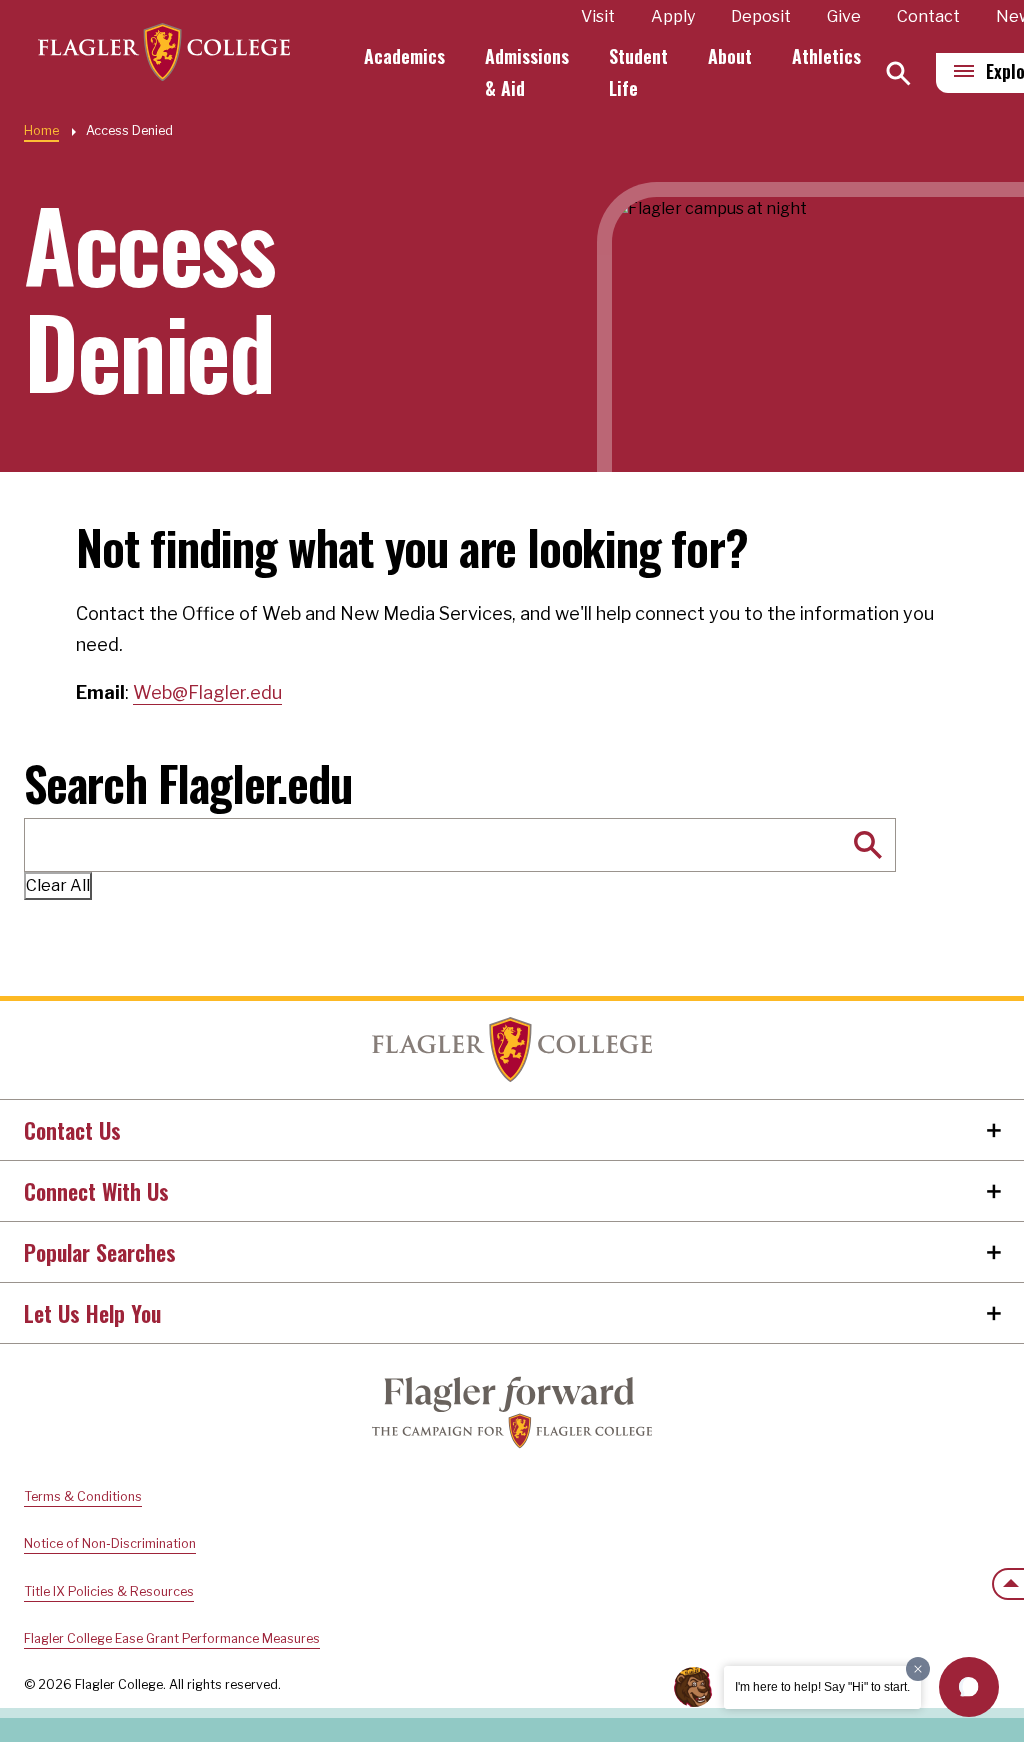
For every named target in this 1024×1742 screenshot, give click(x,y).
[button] (969, 1687)
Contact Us (72, 1130)
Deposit (761, 16)
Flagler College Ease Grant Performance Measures (172, 1638)
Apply (673, 16)
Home (41, 130)
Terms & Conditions (83, 1496)
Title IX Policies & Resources (109, 1591)
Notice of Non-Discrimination (110, 1543)
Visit (598, 16)
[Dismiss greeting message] (918, 1669)
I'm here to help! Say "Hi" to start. (822, 1687)
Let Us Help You (92, 1313)
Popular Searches (100, 1252)
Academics (404, 56)
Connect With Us (96, 1191)
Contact (928, 16)
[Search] (898, 73)
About (730, 56)
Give (844, 16)
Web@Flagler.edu (207, 692)
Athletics (826, 56)
